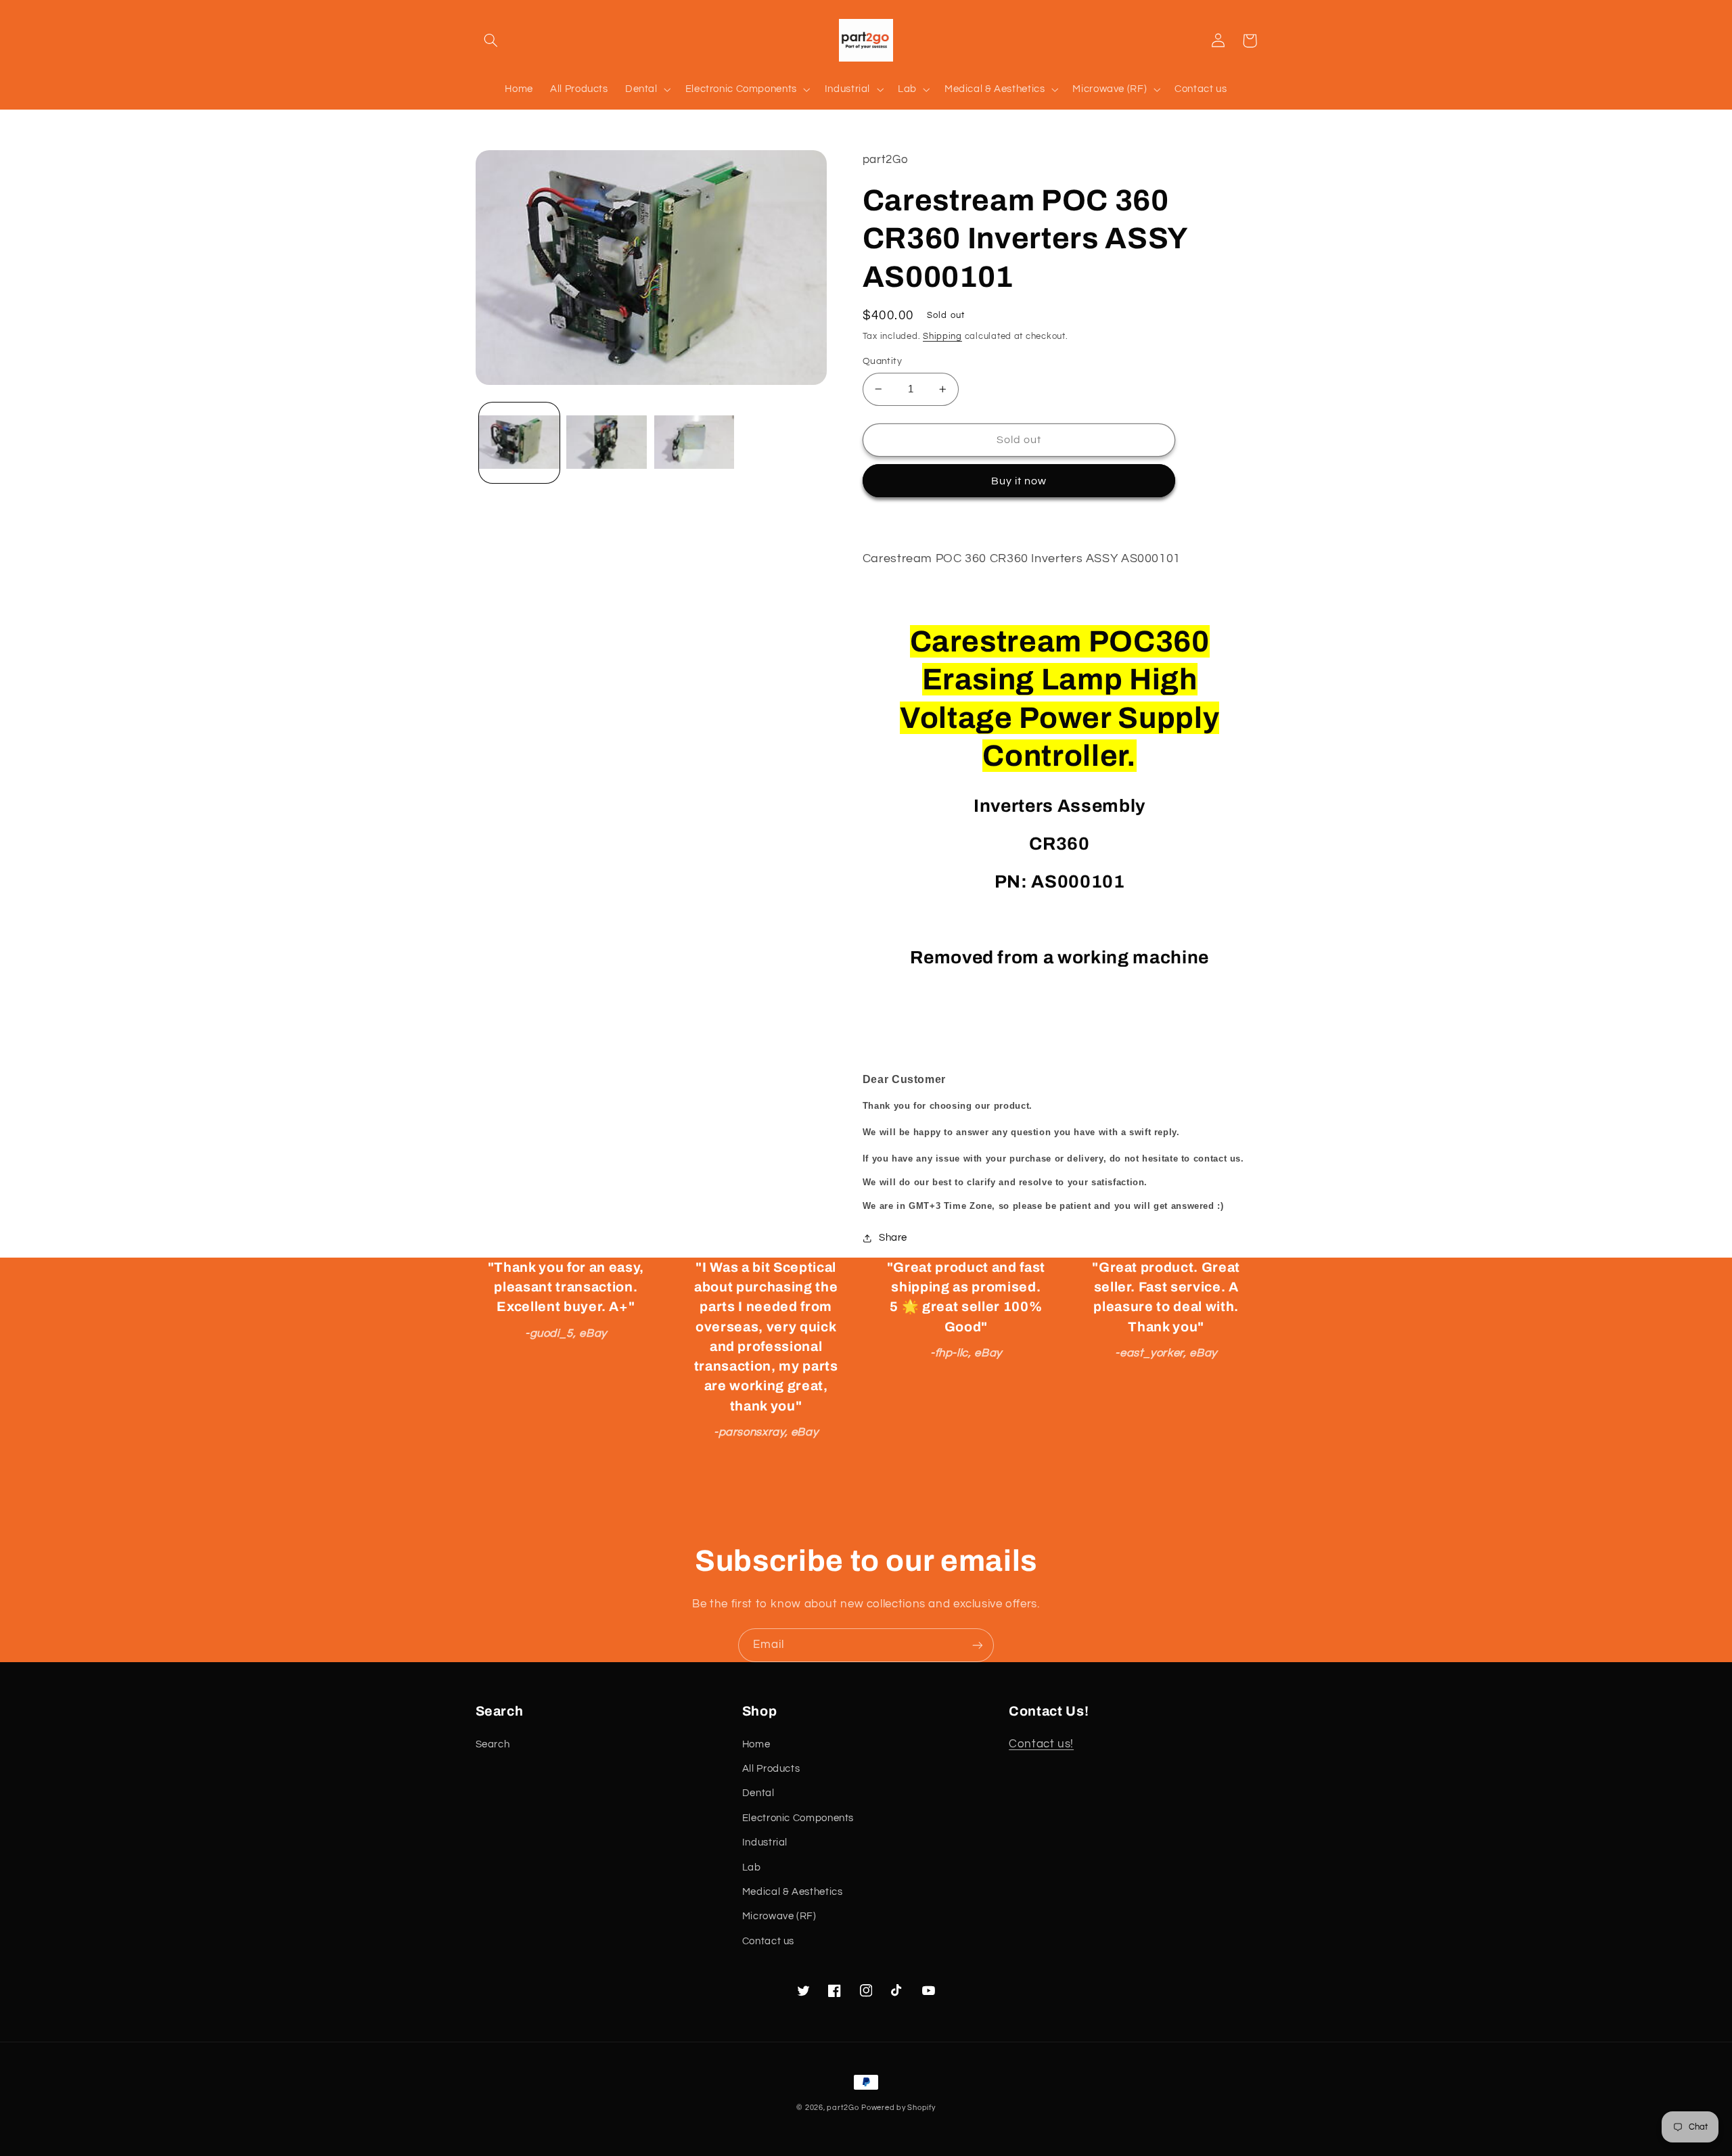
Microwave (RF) (779, 1916)
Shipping (942, 337)
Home (756, 1744)
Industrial (765, 1842)
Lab (752, 1867)
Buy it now (1019, 481)
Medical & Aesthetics (793, 1892)
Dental (758, 1793)
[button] (491, 41)
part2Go (843, 2108)
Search (493, 1744)
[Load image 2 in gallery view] (607, 443)
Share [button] (893, 1238)
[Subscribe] (978, 1645)
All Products (771, 1769)
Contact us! (1041, 1744)
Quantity (882, 361)
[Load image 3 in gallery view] (694, 443)
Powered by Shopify (898, 2108)
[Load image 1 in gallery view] (519, 443)
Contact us (768, 1941)
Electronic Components (798, 1818)
